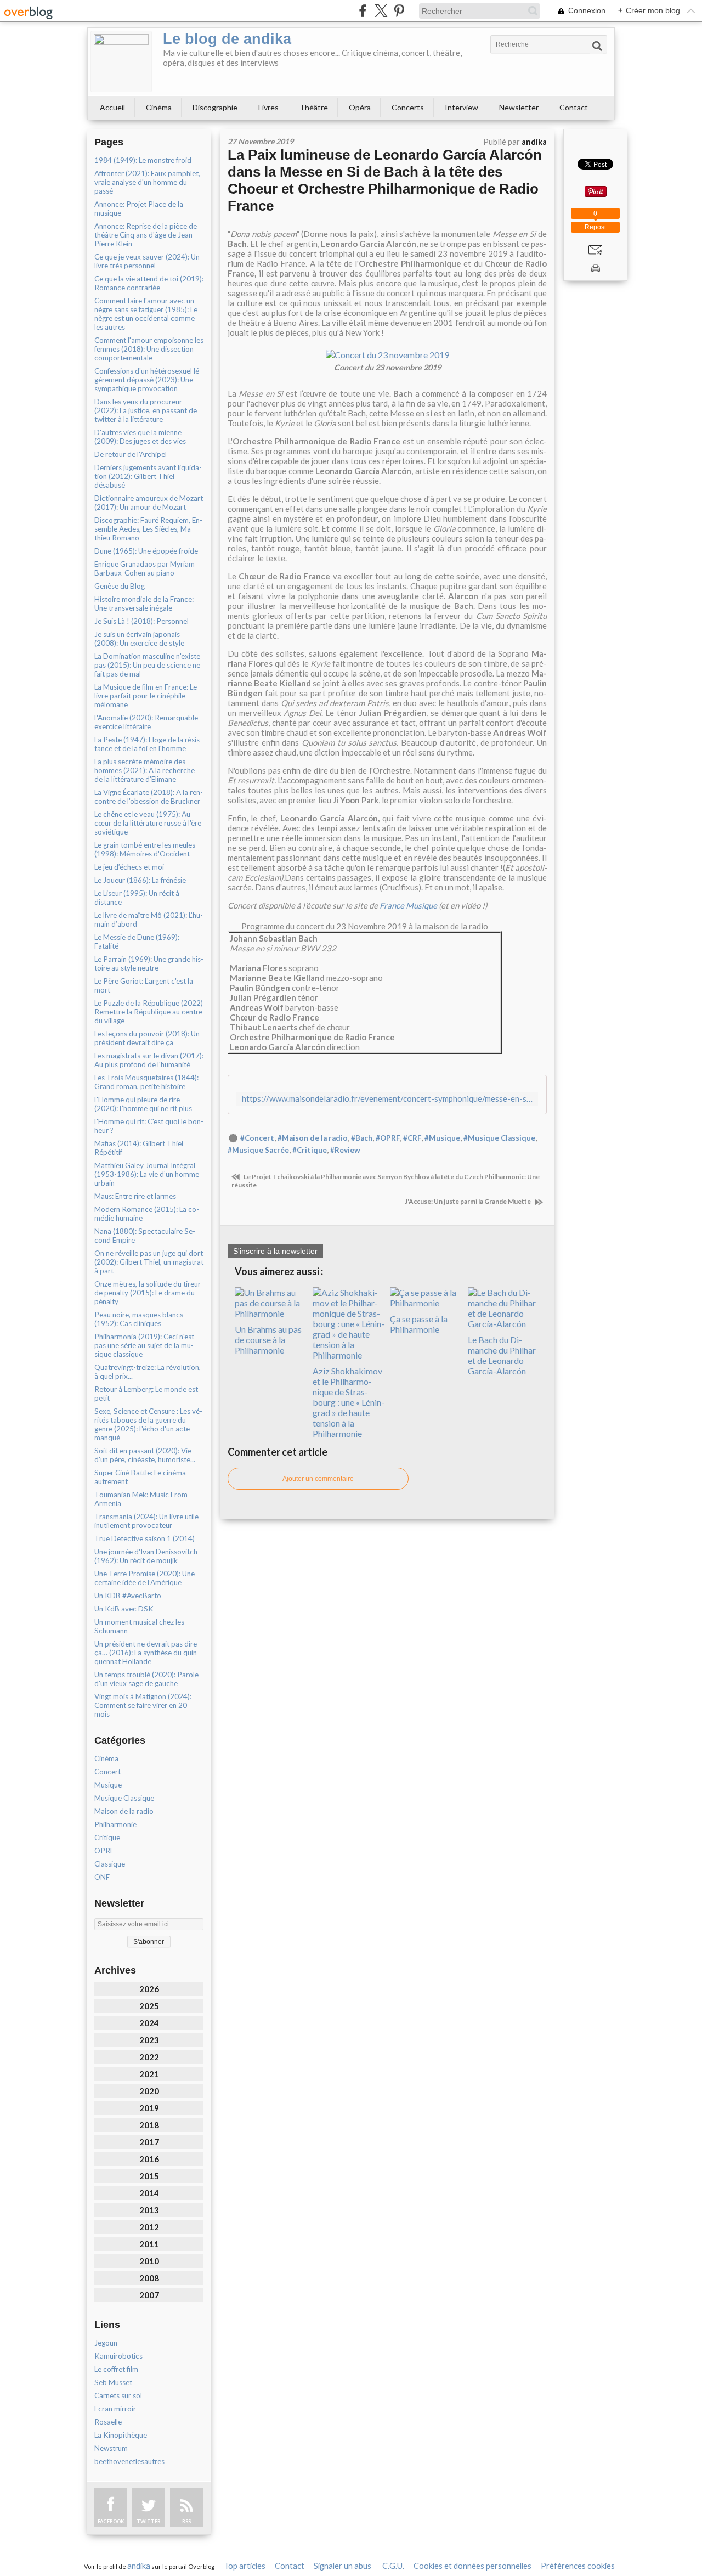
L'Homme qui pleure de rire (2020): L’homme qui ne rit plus (143, 1104)
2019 (149, 2108)
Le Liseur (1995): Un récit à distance (137, 898)
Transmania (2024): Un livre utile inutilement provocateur (146, 1521)
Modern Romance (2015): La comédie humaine (147, 1214)
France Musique (408, 905)
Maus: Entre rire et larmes (135, 1196)
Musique (108, 1785)
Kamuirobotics (118, 2356)
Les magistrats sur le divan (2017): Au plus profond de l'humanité (149, 1060)
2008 (149, 2278)
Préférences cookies (578, 2566)
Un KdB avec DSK (124, 1609)
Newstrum (111, 2448)
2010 (149, 2261)
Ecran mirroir (115, 2409)
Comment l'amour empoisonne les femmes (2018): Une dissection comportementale (149, 349)
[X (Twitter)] (381, 11)
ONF (102, 1877)
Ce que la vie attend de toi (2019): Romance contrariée (149, 283)
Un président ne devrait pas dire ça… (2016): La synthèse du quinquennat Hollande (147, 1653)
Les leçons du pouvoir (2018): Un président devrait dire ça (147, 1038)
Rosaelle (108, 2422)
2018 (149, 2125)
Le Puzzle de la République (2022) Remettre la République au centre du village (149, 1012)
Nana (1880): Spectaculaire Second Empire (145, 1236)
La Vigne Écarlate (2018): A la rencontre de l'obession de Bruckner (149, 797)
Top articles (245, 2566)
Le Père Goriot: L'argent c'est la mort (144, 985)
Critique (107, 1837)
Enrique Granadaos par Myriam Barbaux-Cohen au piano (145, 568)
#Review (345, 1150)
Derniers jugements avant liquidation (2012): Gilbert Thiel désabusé (148, 476)
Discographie (215, 107)
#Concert (257, 1138)
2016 (149, 2159)
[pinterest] (399, 11)
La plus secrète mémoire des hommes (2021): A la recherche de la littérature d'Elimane (145, 770)
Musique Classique (124, 1798)
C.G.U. (393, 2566)
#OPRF (388, 1138)
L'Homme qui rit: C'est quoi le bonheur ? (149, 1126)
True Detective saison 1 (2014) (145, 1538)
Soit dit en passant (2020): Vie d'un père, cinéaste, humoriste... (145, 1455)
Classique (110, 1864)
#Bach (362, 1138)
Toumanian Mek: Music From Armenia (141, 1499)
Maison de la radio (124, 1811)
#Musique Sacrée (258, 1150)
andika (139, 2566)
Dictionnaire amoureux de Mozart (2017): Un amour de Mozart (149, 503)
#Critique (310, 1150)
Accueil (112, 107)
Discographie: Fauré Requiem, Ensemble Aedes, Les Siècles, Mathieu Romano (148, 529)
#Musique (442, 1138)
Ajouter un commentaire (318, 1479)
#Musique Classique (499, 1138)
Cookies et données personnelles (472, 2566)
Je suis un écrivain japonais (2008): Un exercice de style (139, 639)
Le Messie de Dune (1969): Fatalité (137, 942)
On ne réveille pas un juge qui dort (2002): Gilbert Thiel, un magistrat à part (149, 1262)
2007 (149, 2295)
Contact (574, 107)
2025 (149, 2006)
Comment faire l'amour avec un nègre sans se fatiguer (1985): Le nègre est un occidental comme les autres (146, 314)
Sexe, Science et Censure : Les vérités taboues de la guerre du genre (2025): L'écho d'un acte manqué (148, 1424)
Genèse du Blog (120, 586)
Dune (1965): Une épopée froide (146, 551)
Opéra (360, 107)
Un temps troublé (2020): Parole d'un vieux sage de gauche (146, 1679)
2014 (149, 2193)
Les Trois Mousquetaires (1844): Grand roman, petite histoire (146, 1082)
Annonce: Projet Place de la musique (139, 208)
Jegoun (106, 2343)
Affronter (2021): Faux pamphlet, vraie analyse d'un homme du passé (147, 182)
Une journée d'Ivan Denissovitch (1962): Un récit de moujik (146, 1556)
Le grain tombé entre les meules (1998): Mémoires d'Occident (145, 849)
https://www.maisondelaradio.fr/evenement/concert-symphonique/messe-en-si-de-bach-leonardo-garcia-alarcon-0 (387, 1099)
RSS (186, 2521)
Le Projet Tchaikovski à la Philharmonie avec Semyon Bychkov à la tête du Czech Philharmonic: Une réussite (386, 1181)
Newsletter (519, 107)
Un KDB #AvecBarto (128, 1596)
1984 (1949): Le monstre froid (143, 160)
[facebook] (363, 11)
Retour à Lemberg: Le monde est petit (146, 1394)
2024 (149, 2023)
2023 (149, 2040)
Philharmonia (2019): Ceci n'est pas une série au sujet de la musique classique (144, 1345)
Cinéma (159, 107)
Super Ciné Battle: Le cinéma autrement (140, 1477)
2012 (149, 2227)
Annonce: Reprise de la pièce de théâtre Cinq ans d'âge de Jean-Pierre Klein (146, 235)
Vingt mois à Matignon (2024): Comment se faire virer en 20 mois (143, 1705)
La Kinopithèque (121, 2435)
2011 (149, 2244)
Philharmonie (115, 1824)
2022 (149, 2057)
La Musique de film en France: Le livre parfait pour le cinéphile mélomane (146, 696)
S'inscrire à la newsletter (275, 1251)
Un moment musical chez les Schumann (139, 1626)
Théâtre (314, 107)
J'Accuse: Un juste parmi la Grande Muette (468, 1201)
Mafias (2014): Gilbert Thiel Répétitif (139, 1148)
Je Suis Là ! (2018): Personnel (141, 621)
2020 (149, 2091)
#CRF (412, 1138)
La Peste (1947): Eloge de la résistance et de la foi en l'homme (148, 744)
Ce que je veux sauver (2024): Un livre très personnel (147, 261)
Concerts (408, 107)
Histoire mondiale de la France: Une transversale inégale (144, 604)
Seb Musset (113, 2382)
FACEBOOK (111, 2521)
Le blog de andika (227, 39)
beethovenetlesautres (129, 2461)
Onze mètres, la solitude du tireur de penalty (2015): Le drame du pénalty (148, 1293)
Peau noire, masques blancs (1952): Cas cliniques (139, 1319)
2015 (149, 2176)
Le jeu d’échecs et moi (129, 867)
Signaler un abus (343, 2566)
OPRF (104, 1851)
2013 (149, 2210)
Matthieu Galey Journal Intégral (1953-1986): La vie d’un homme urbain (147, 1174)
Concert (107, 1772)
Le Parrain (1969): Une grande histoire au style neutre (149, 963)
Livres (268, 107)
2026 (149, 1989)
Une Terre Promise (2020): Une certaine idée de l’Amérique (145, 1578)
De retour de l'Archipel (131, 454)
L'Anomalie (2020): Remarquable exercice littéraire (146, 722)
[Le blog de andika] (121, 61)
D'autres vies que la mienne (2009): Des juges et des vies (140, 437)
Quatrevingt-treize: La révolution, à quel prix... (148, 1372)
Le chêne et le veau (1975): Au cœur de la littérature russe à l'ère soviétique (148, 823)
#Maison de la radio (313, 1138)
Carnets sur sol (118, 2395)
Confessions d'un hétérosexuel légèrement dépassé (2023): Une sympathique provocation (148, 380)
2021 (149, 2074)
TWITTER (149, 2521)
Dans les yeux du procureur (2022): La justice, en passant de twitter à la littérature (146, 410)
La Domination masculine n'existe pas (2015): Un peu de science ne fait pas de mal (147, 665)
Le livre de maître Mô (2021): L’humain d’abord (149, 920)
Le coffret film (116, 2369)
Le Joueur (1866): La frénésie (140, 880)
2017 (149, 2142)
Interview (462, 107)
